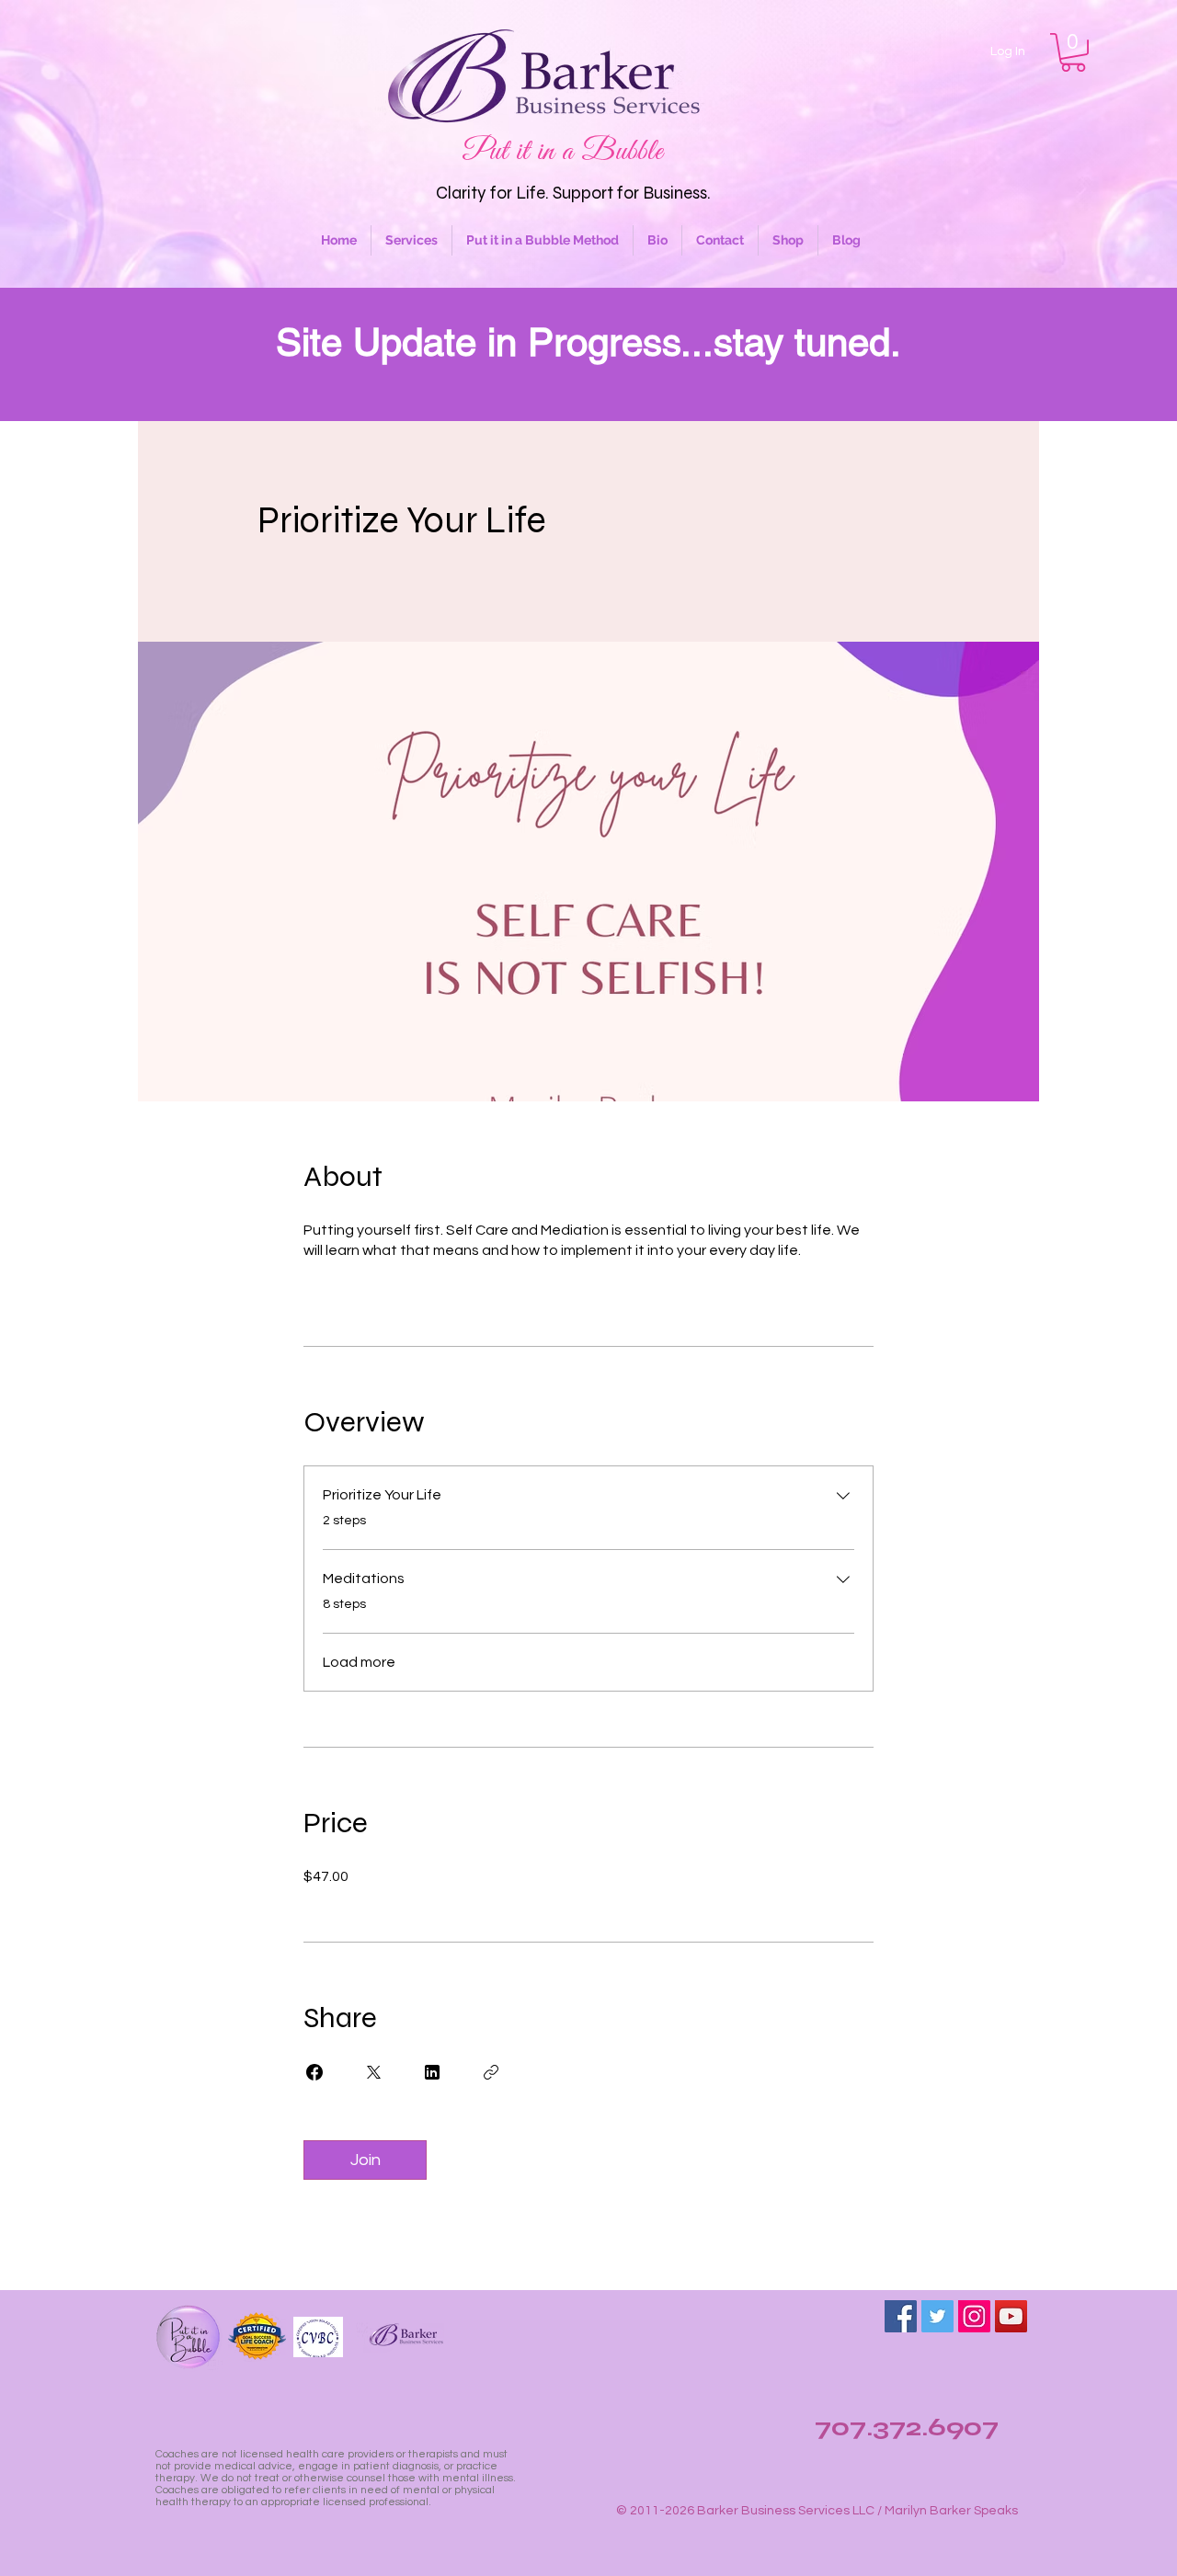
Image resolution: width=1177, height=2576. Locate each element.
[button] (1073, 52)
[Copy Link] (491, 2072)
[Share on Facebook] (314, 2072)
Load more (359, 1662)
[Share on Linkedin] (432, 2072)
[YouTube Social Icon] (1011, 2316)
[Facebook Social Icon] (901, 2316)
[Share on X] (373, 2072)
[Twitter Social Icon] (937, 2316)
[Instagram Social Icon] (974, 2316)
